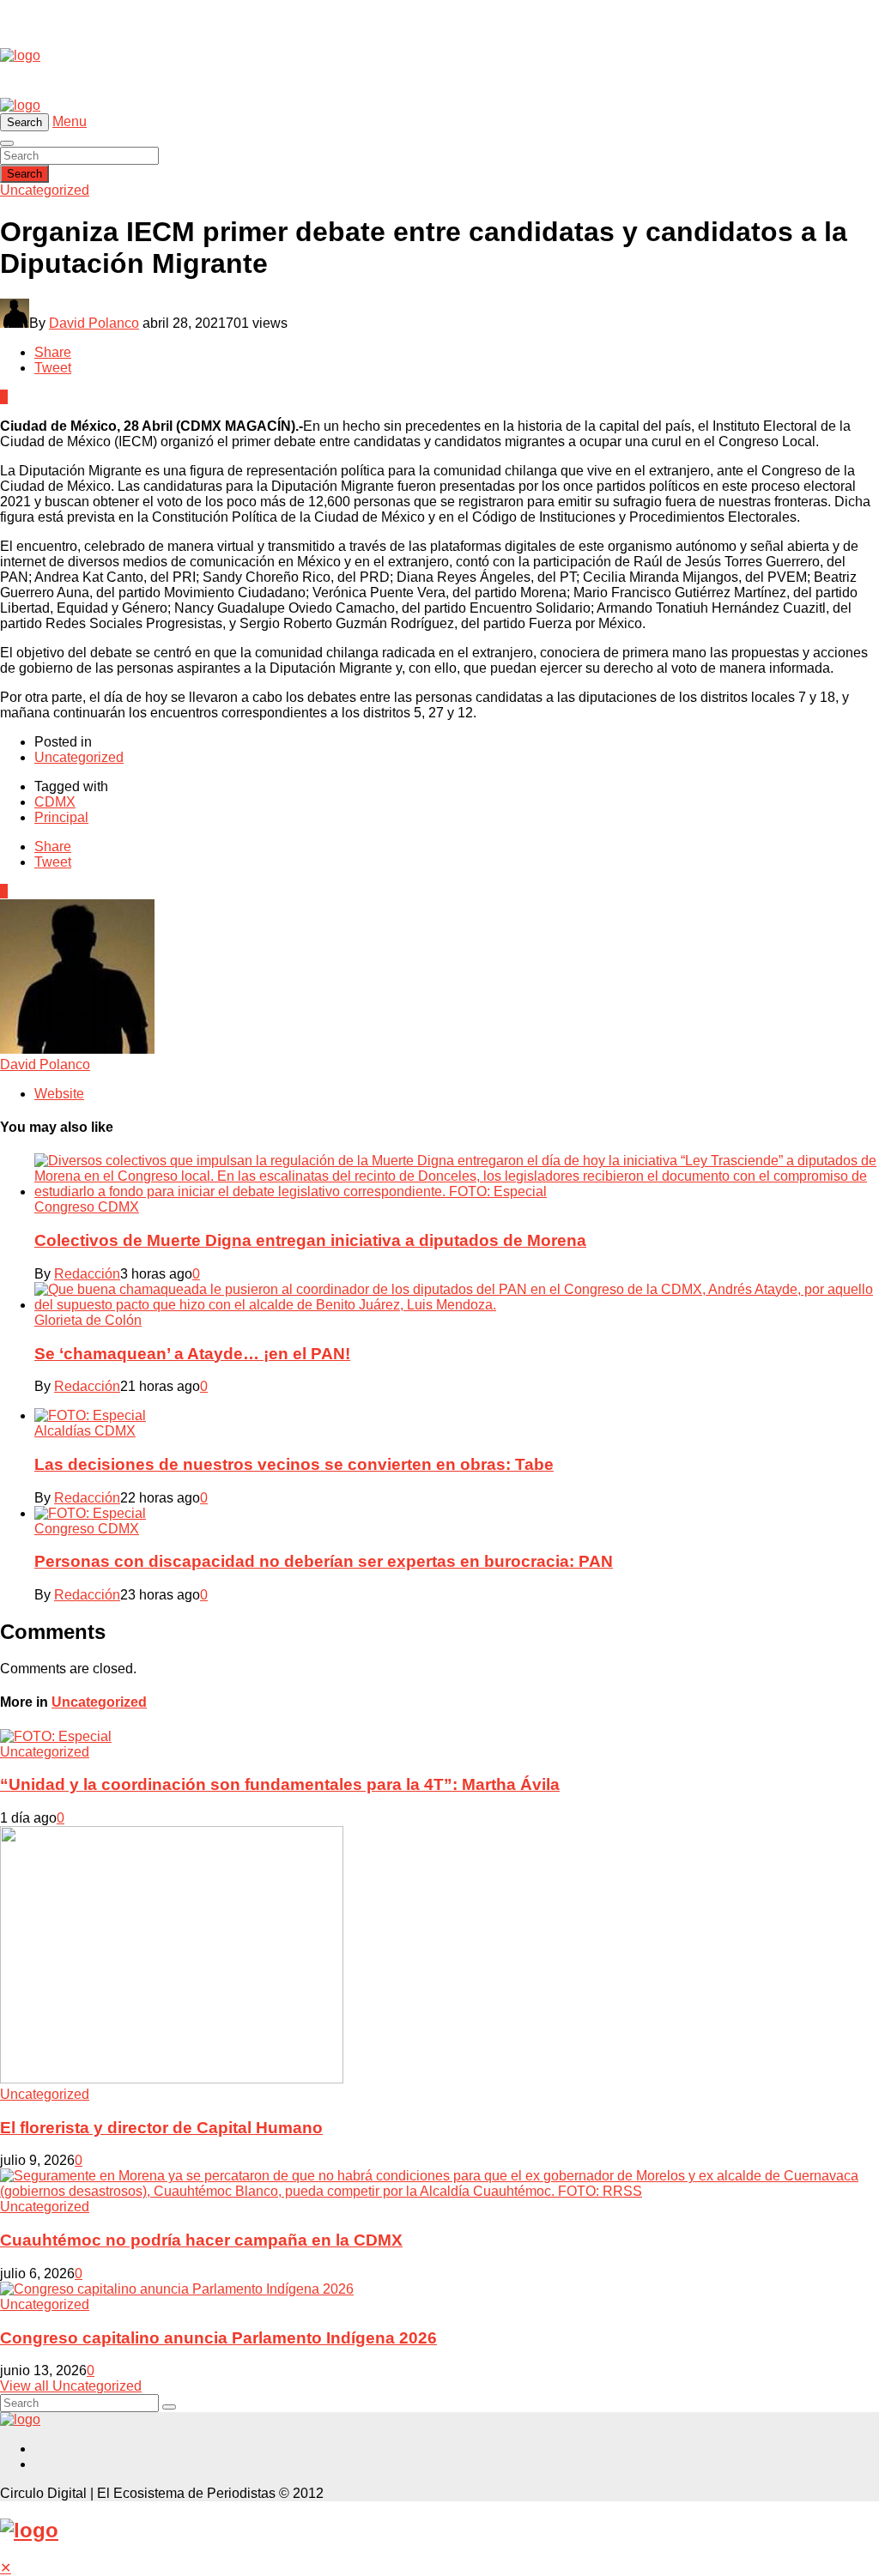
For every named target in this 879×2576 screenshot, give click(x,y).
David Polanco (94, 323)
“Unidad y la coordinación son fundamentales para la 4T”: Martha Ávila (280, 1784)
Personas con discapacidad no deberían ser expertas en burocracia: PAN (324, 1561)
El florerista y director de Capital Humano (161, 2128)
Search (24, 174)
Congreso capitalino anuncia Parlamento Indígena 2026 (218, 2338)
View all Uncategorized (71, 2386)
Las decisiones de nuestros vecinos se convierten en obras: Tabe (294, 1464)
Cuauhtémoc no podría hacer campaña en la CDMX (201, 2240)
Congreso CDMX (87, 1207)
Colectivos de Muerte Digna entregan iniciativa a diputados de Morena (310, 1240)
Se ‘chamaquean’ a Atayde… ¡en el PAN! (192, 1354)
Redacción (87, 1274)
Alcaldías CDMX (85, 1431)
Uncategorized (45, 190)
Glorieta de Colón (88, 1320)
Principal (61, 817)
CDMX (55, 802)
